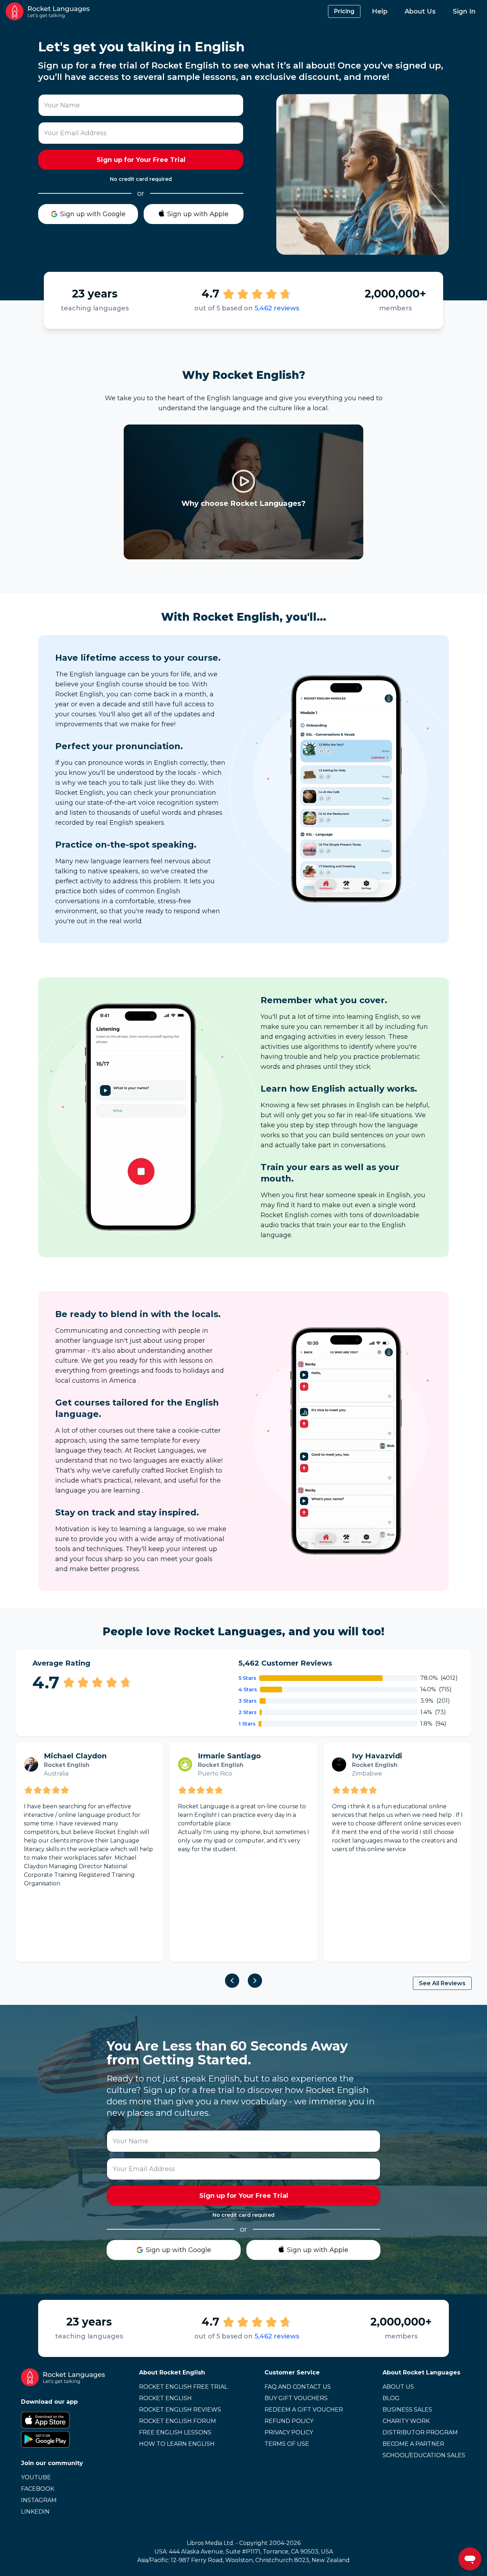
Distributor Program (420, 2432)
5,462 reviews (277, 308)
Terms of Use (287, 2444)
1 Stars (247, 1724)
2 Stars (248, 1712)
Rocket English (165, 2398)
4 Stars (248, 1690)
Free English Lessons (175, 2432)
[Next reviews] (255, 1981)
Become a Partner (413, 2444)
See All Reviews (442, 1983)
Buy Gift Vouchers (296, 2398)
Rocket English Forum (178, 2421)
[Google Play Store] (63, 2439)
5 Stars (247, 1678)
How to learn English (177, 2444)
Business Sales (407, 2410)
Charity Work (406, 2421)
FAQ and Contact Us (298, 2387)
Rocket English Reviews (180, 2410)
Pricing (344, 11)
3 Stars (248, 1701)
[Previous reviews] (232, 1981)
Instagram (39, 2500)
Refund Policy (289, 2421)
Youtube (36, 2477)
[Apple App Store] (63, 2420)
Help (380, 11)
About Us (420, 11)
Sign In (464, 11)
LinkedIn (35, 2512)
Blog (391, 2398)
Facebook (38, 2489)
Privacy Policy (289, 2432)
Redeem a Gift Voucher (304, 2410)
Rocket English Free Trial (183, 2387)
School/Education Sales (424, 2455)
